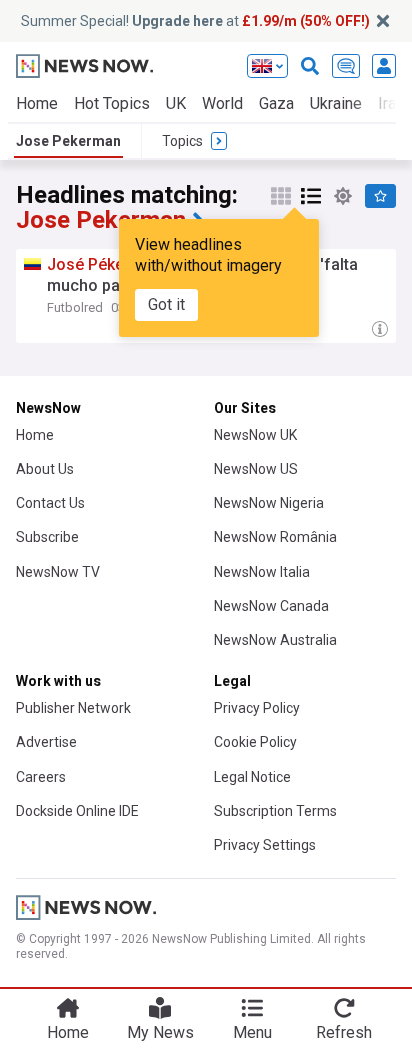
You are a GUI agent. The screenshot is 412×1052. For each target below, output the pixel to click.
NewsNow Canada (271, 606)
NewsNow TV (58, 572)
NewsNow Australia (275, 640)
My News (160, 1032)
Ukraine (336, 103)
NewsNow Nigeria (269, 503)
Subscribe (47, 537)
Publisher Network (73, 708)
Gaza (276, 103)
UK (176, 103)
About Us (45, 469)
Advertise (46, 742)
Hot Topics (112, 103)
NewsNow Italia (262, 572)
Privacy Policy (257, 708)
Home (37, 103)
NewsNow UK (255, 435)
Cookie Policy (255, 742)
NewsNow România (275, 537)
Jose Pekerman (68, 141)
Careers (41, 777)
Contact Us (50, 503)
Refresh (344, 1032)
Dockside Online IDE (77, 811)
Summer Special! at (195, 21)
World (222, 103)
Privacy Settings (265, 845)
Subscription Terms (275, 811)
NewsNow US (256, 469)
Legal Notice (252, 777)
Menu (252, 1032)
